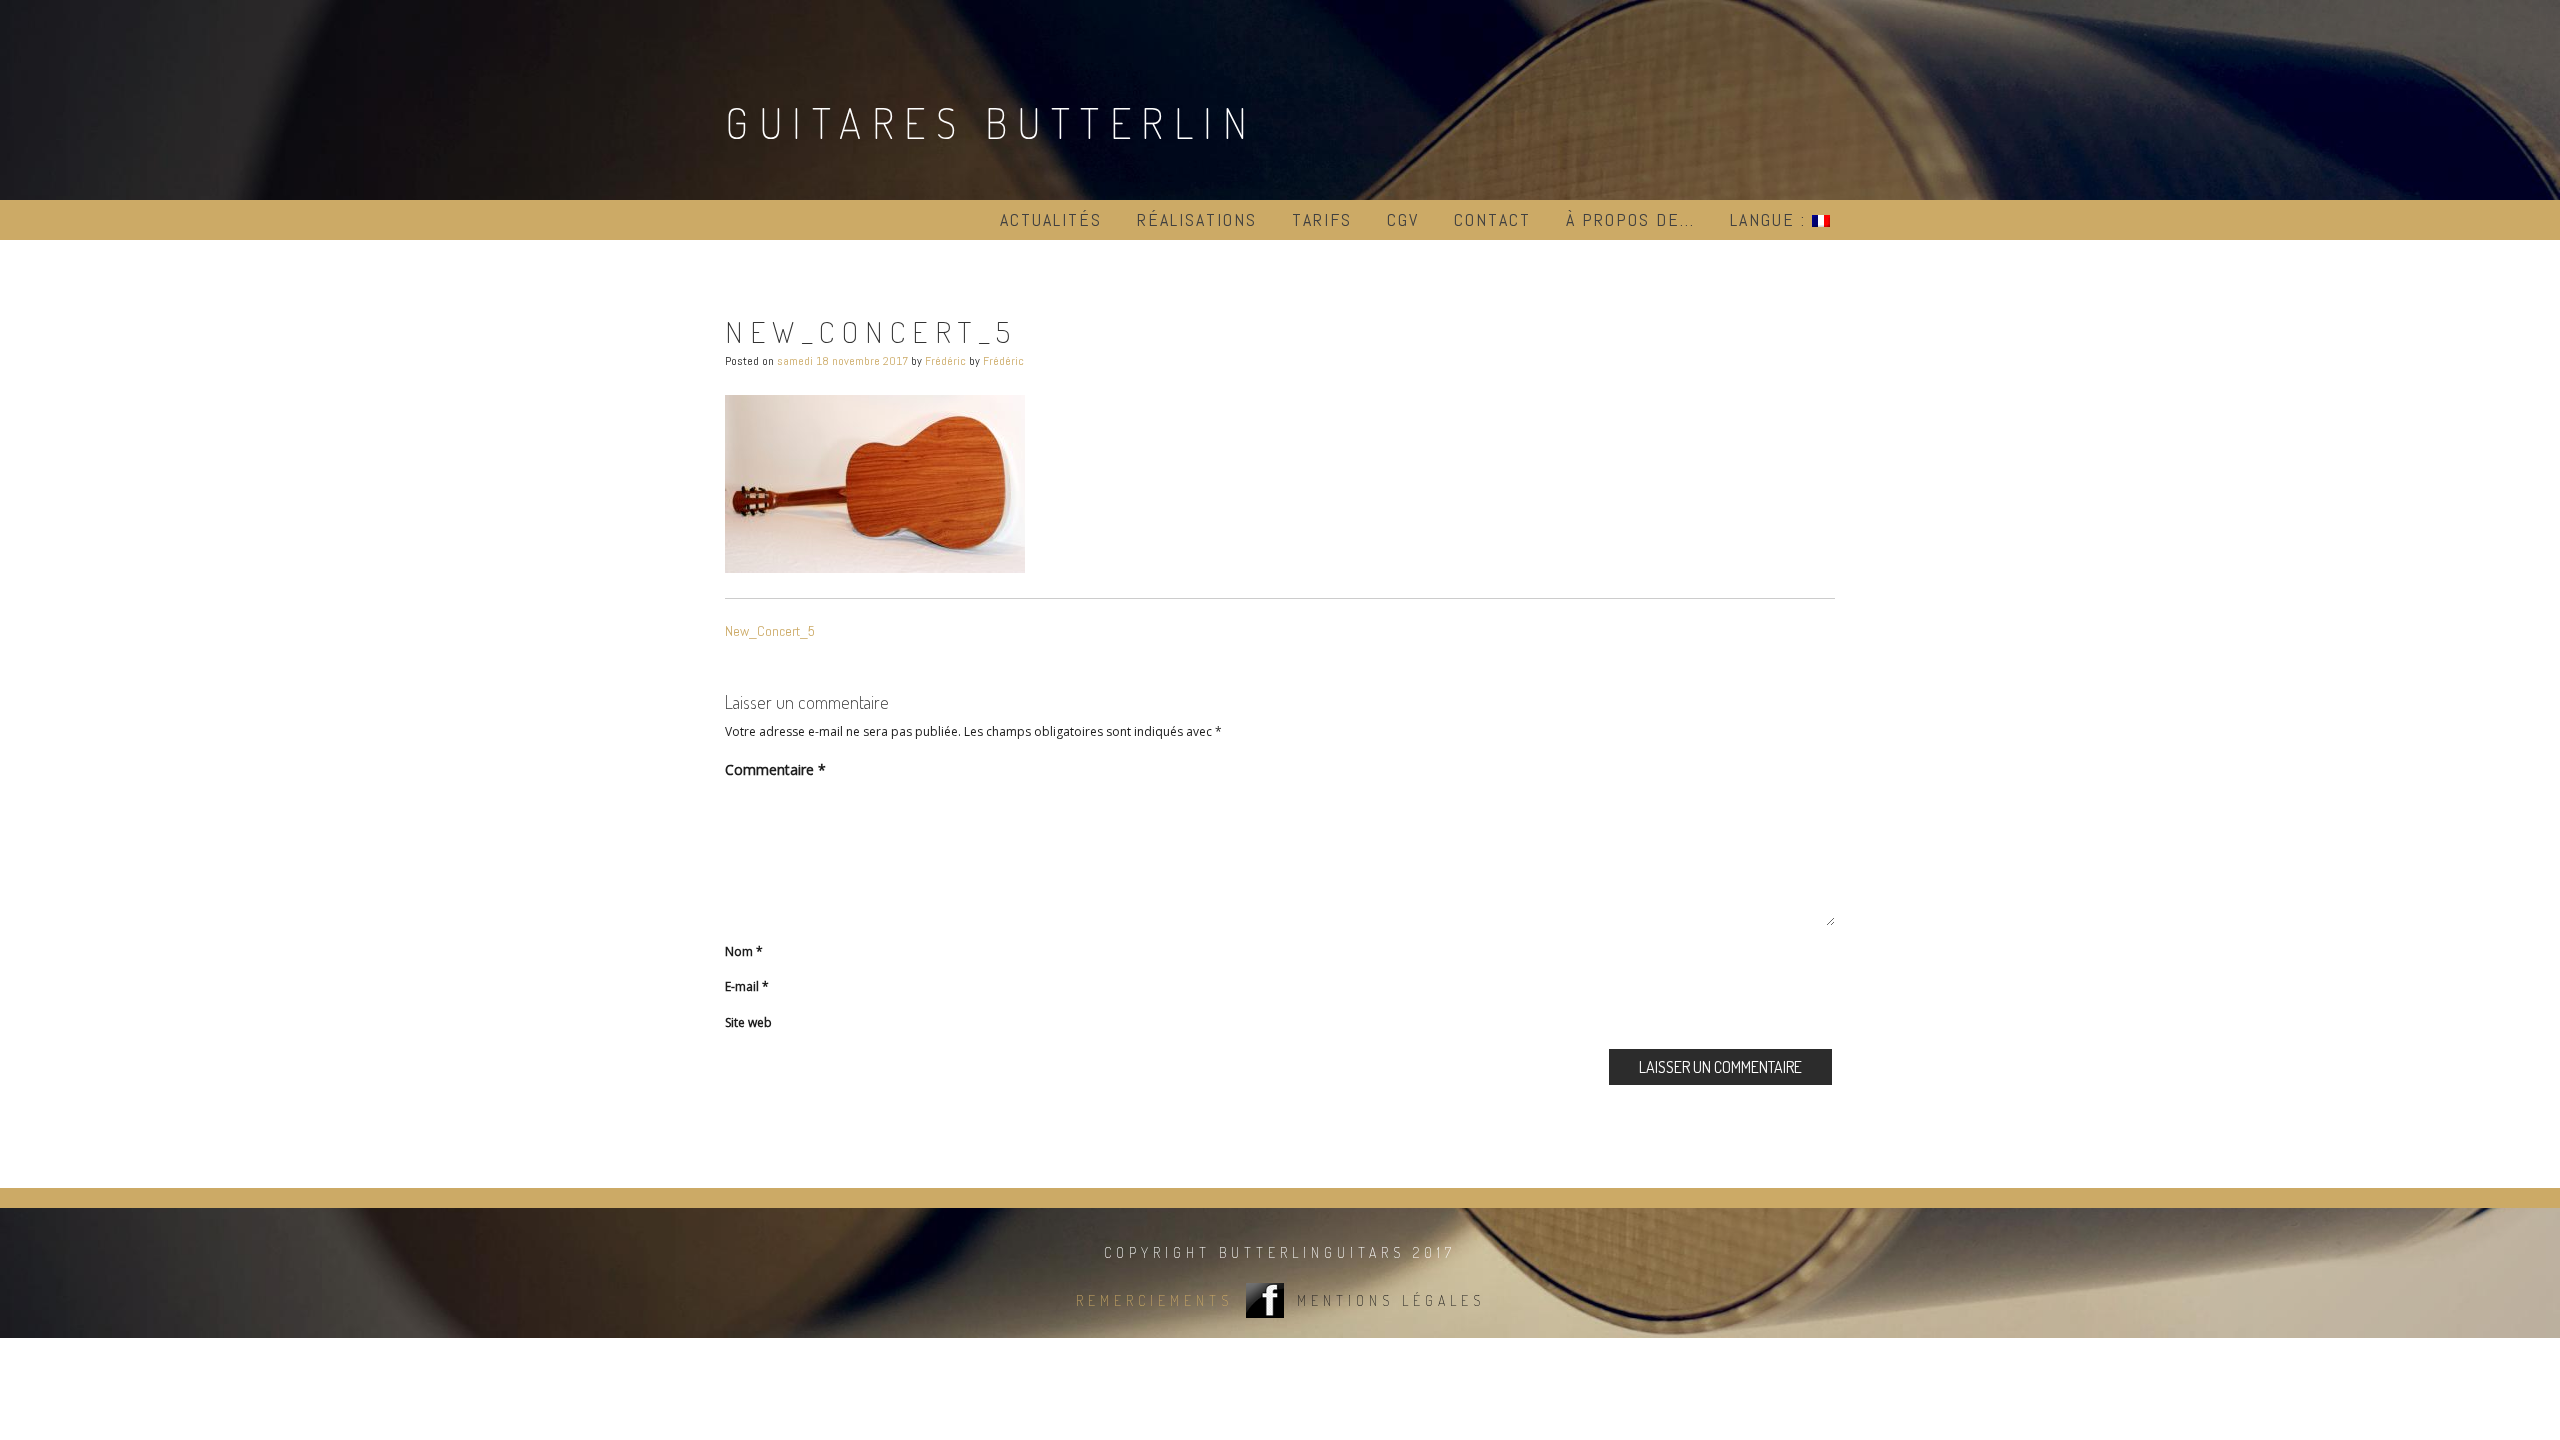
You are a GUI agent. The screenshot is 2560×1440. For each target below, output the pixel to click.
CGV (1403, 219)
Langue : (1771, 219)
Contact (1492, 219)
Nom (744, 951)
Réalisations (1197, 219)
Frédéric (945, 361)
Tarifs (1322, 219)
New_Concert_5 (770, 631)
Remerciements (1154, 1300)
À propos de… (1630, 219)
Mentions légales (1391, 1300)
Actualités (1051, 219)
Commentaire (775, 769)
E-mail (747, 986)
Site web (748, 1022)
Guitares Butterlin (991, 122)
